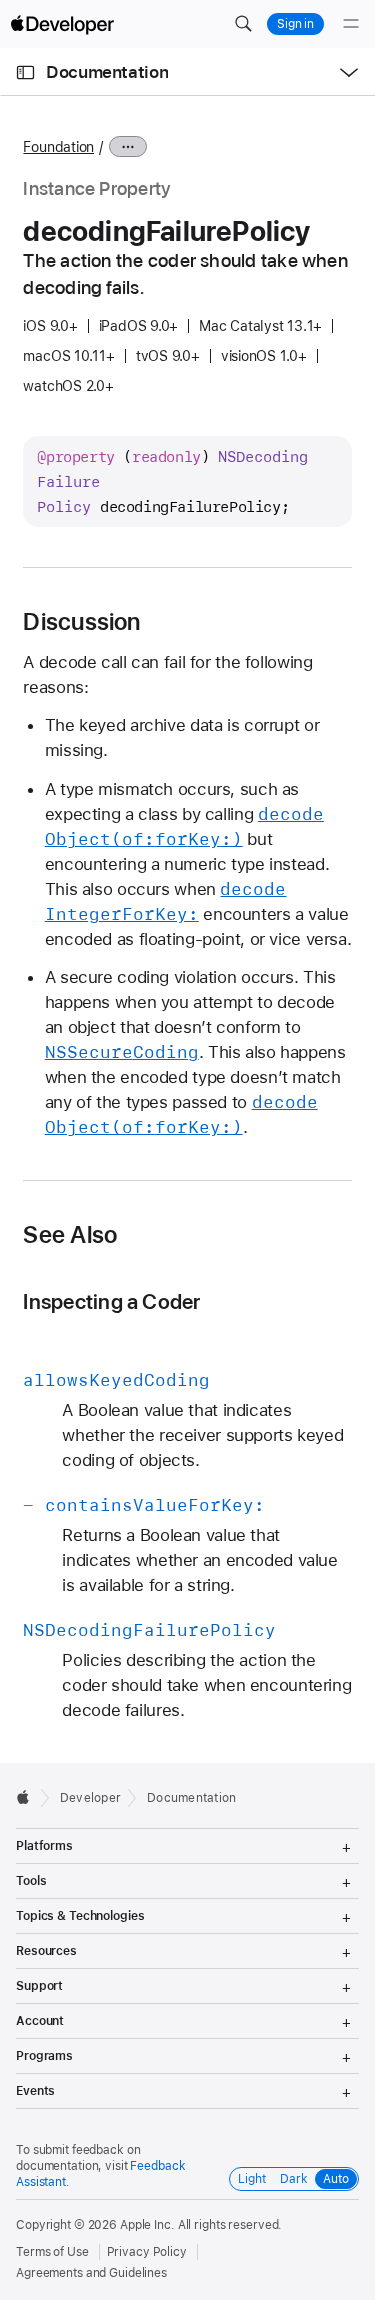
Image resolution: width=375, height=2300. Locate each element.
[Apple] (28, 1797)
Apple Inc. (147, 2225)
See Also (70, 1235)
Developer (90, 1798)
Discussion (81, 622)
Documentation (107, 72)
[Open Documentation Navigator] (25, 72)
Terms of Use (52, 2252)
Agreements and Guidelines (91, 2273)
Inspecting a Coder (111, 1301)
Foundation (58, 147)
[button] (243, 24)
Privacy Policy (147, 2252)
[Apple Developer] (62, 24)
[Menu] (351, 24)
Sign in (295, 24)
